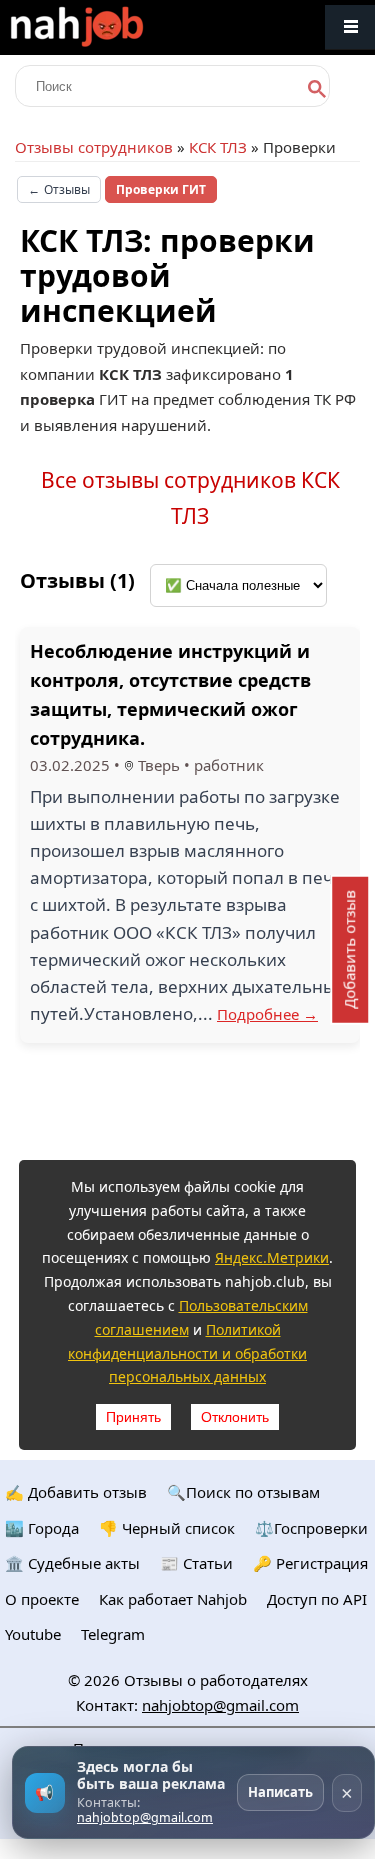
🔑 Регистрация (310, 1563)
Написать (280, 1792)
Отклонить (235, 1417)
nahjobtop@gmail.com (220, 1705)
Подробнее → (267, 1014)
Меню (350, 27)
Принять (133, 1417)
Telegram (113, 1634)
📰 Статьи (196, 1563)
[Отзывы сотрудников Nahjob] (120, 27)
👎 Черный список (167, 1528)
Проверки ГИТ (161, 189)
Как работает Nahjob (173, 1599)
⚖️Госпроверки (311, 1528)
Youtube (33, 1634)
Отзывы (59, 189)
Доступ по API (317, 1599)
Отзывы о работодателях (216, 1680)
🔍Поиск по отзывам (243, 1492)
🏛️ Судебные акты (72, 1563)
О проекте (42, 1599)
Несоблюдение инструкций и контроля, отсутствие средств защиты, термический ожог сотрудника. (170, 694)
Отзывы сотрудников (94, 147)
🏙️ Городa (42, 1528)
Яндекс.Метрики (272, 1257)
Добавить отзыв (349, 949)
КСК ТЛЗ (218, 147)
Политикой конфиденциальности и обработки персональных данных (187, 1353)
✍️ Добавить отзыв (76, 1492)
